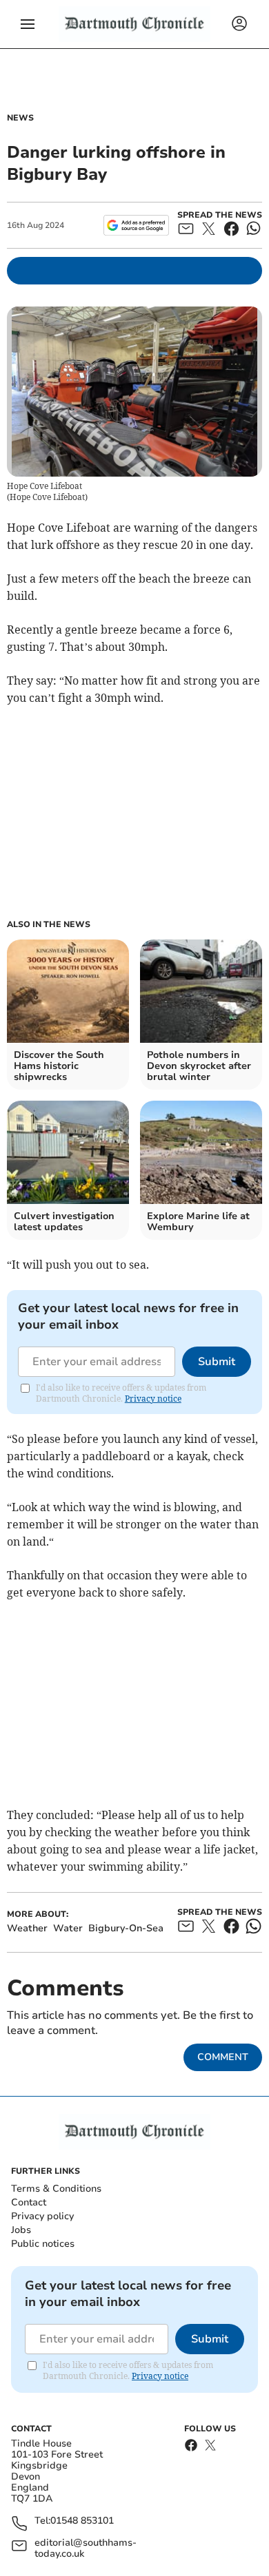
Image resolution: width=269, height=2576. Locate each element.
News (20, 118)
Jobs (21, 2230)
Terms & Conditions (56, 2189)
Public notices (43, 2244)
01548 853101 (82, 2521)
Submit (217, 1362)
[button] (28, 24)
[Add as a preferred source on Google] (136, 225)
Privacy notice (153, 1399)
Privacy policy (42, 2216)
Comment (223, 2057)
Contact (29, 2202)
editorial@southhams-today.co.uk (86, 2548)
